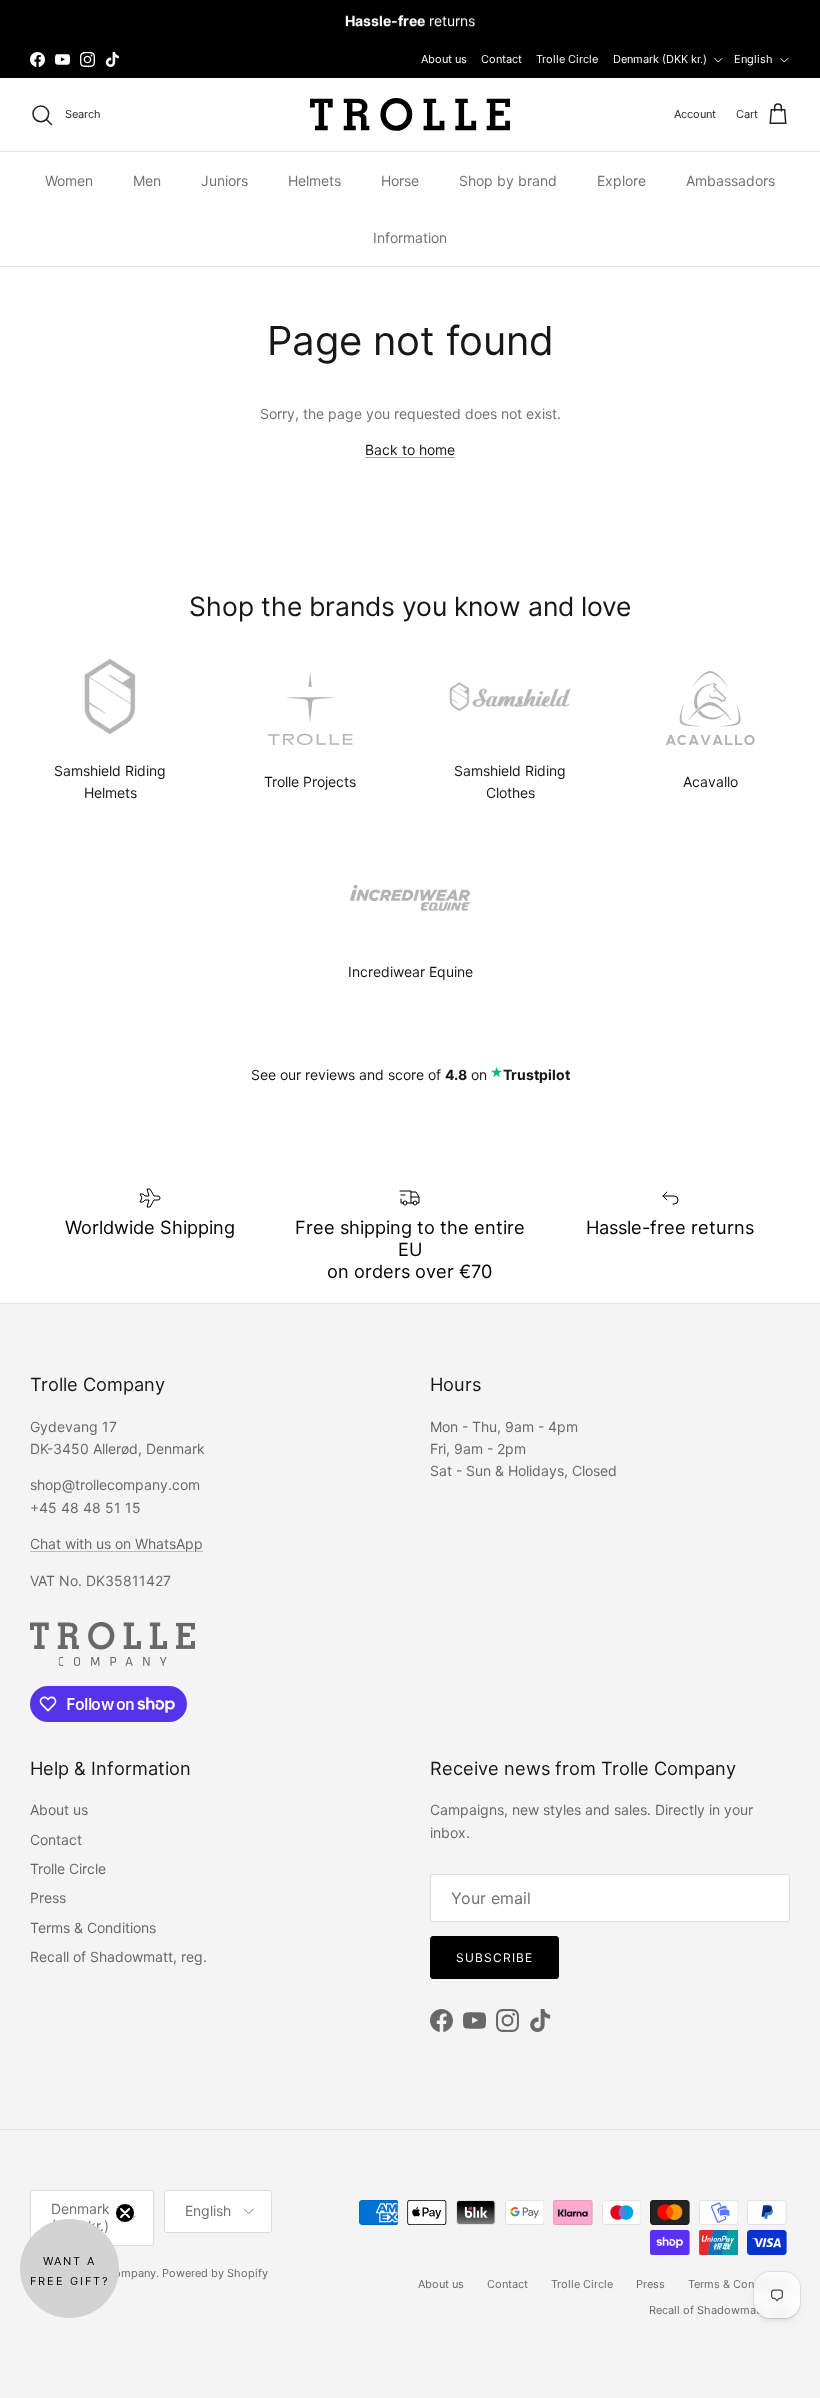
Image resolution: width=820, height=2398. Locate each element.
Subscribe (494, 1957)
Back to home (410, 449)
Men (147, 180)
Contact (501, 59)
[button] (69, 2268)
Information (410, 237)
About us (444, 59)
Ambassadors (730, 180)
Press (48, 1897)
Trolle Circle (567, 59)
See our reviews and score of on (410, 1074)
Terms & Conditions (93, 1927)
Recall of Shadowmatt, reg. (118, 1956)
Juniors (224, 180)
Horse (400, 180)
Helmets (314, 180)
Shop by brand (508, 180)
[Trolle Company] (410, 114)
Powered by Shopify (215, 2273)
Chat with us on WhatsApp (116, 1543)
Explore (621, 180)
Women (69, 180)
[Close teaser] (125, 2213)
